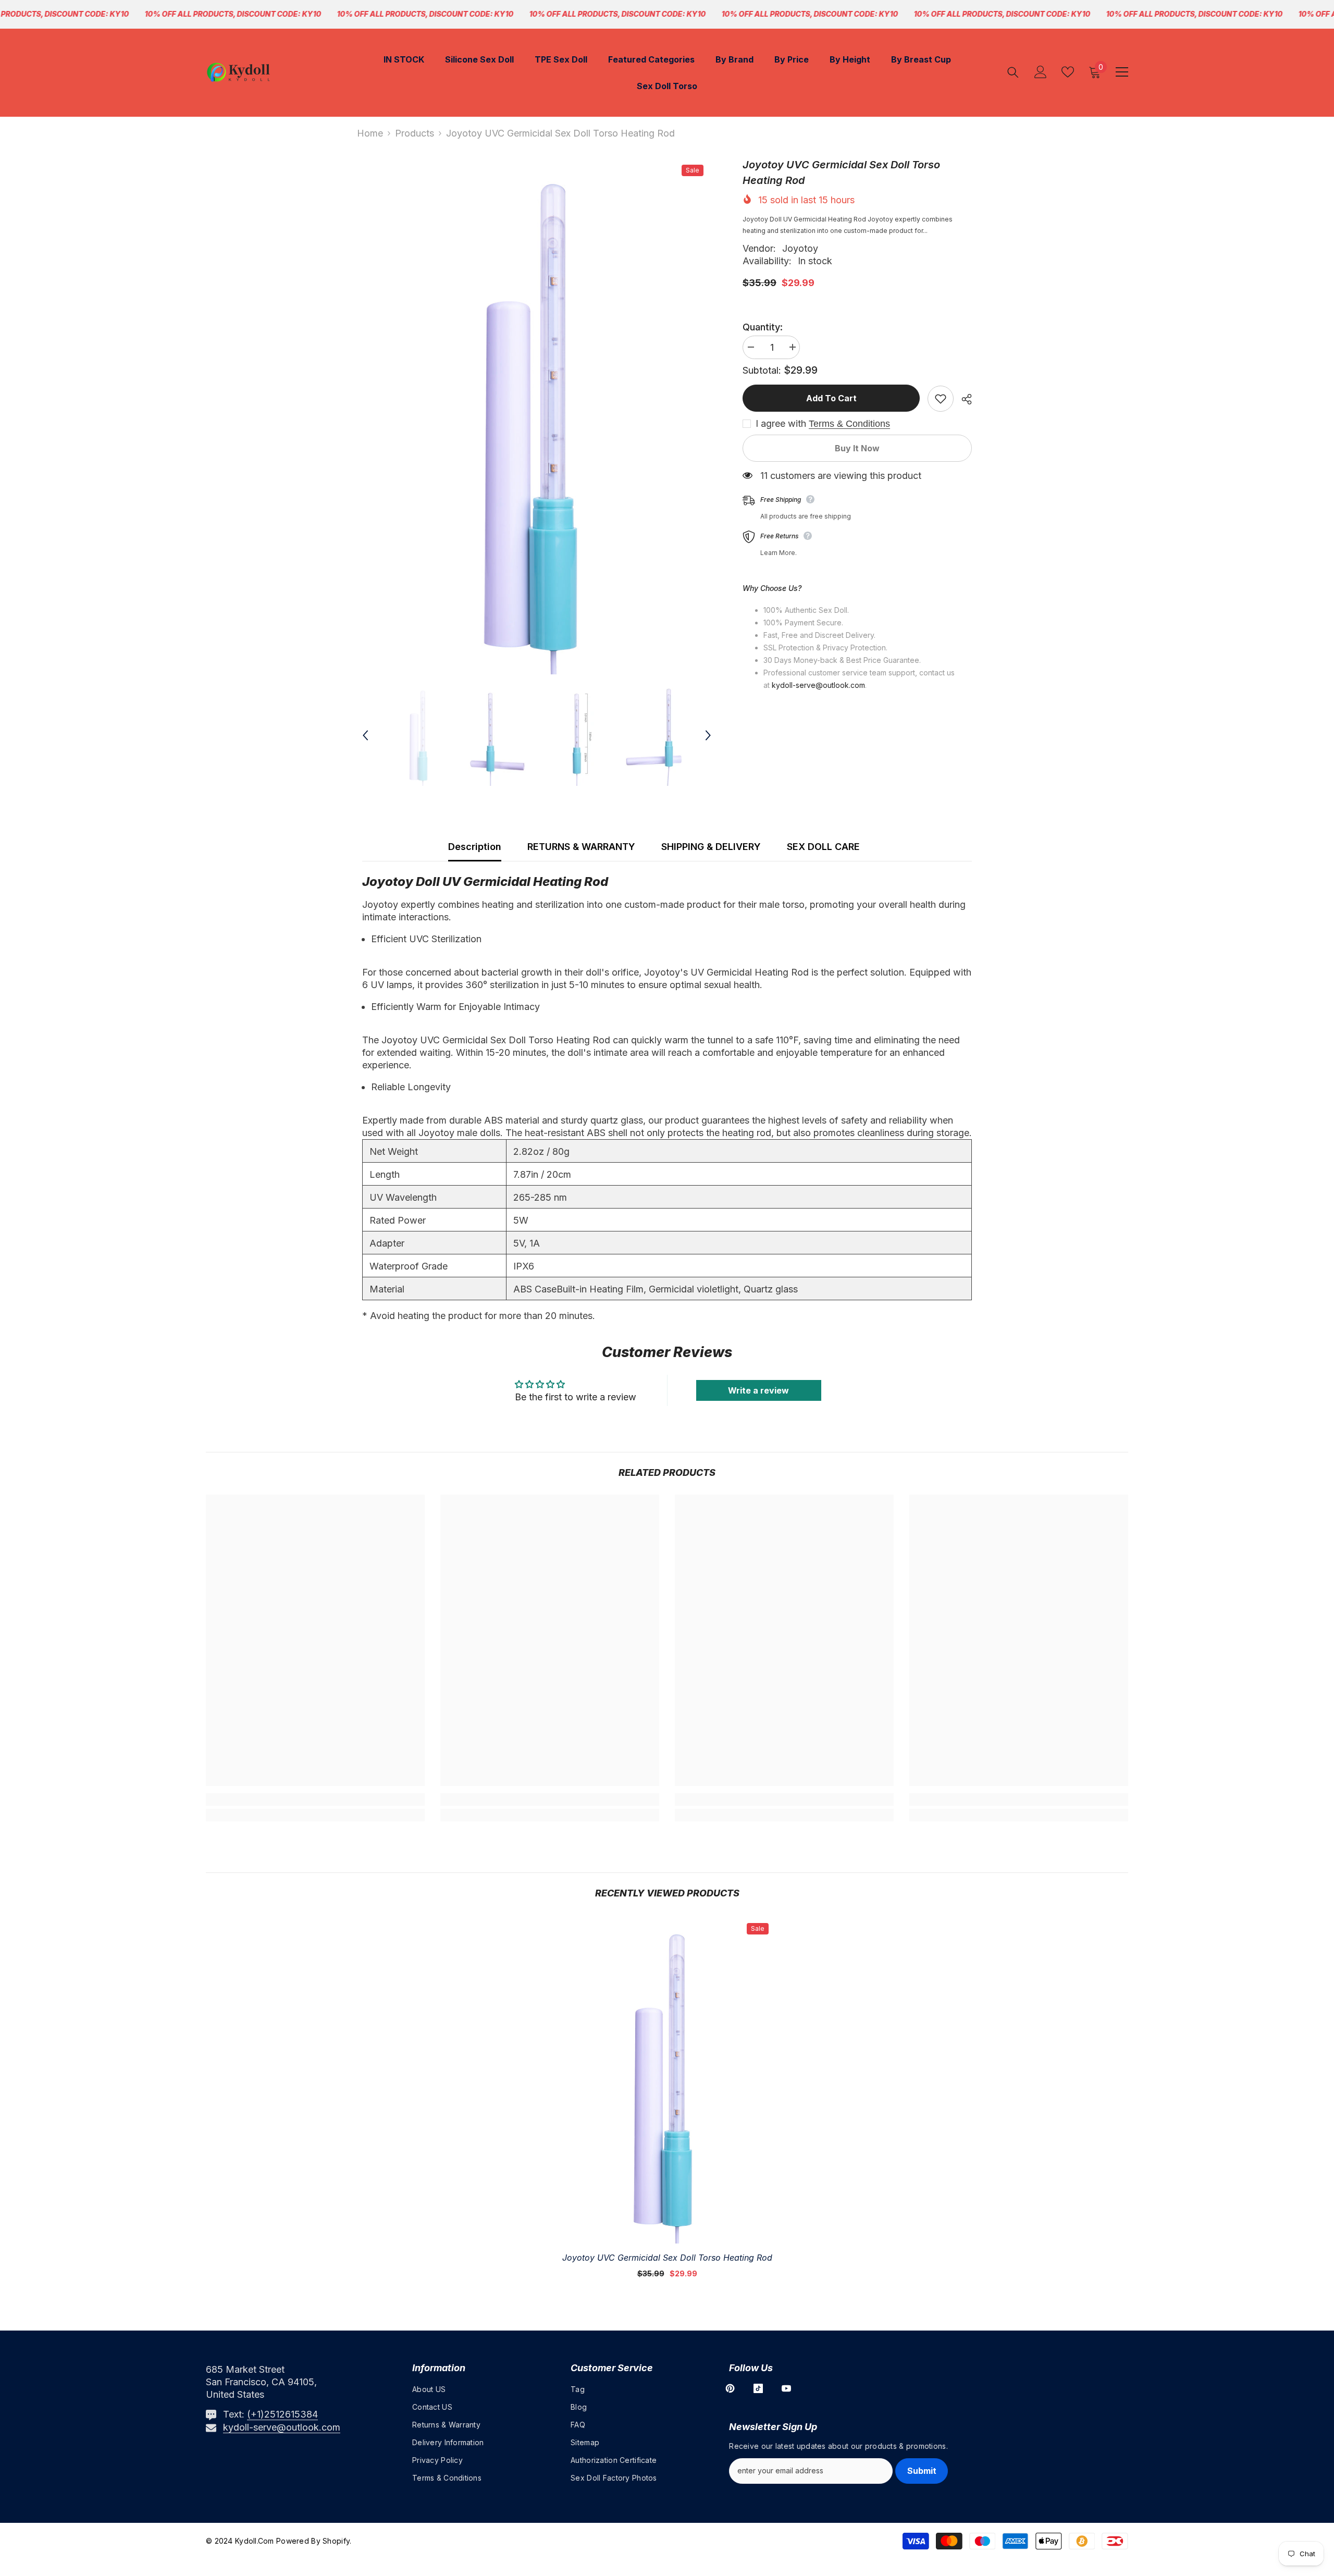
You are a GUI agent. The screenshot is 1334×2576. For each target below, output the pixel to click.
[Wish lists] (1068, 72)
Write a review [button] (758, 1390)
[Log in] (1041, 72)
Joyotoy (800, 248)
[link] (315, 1799)
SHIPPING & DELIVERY (711, 847)
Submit (922, 2471)
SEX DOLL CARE (823, 847)
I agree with (781, 424)
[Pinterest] (730, 2388)
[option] (537, 416)
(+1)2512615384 (282, 2414)
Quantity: (763, 327)
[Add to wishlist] (941, 399)
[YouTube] (786, 2388)
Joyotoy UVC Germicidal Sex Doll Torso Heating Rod (667, 2258)
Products (415, 133)
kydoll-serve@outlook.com (282, 2427)
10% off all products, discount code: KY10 (233, 14)
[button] (365, 735)
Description (475, 847)
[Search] (1013, 72)
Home (370, 133)
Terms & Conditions (849, 424)
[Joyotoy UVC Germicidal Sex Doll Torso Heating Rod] (667, 2079)
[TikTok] (758, 2388)
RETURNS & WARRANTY (581, 847)
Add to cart (831, 398)
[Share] (963, 399)
